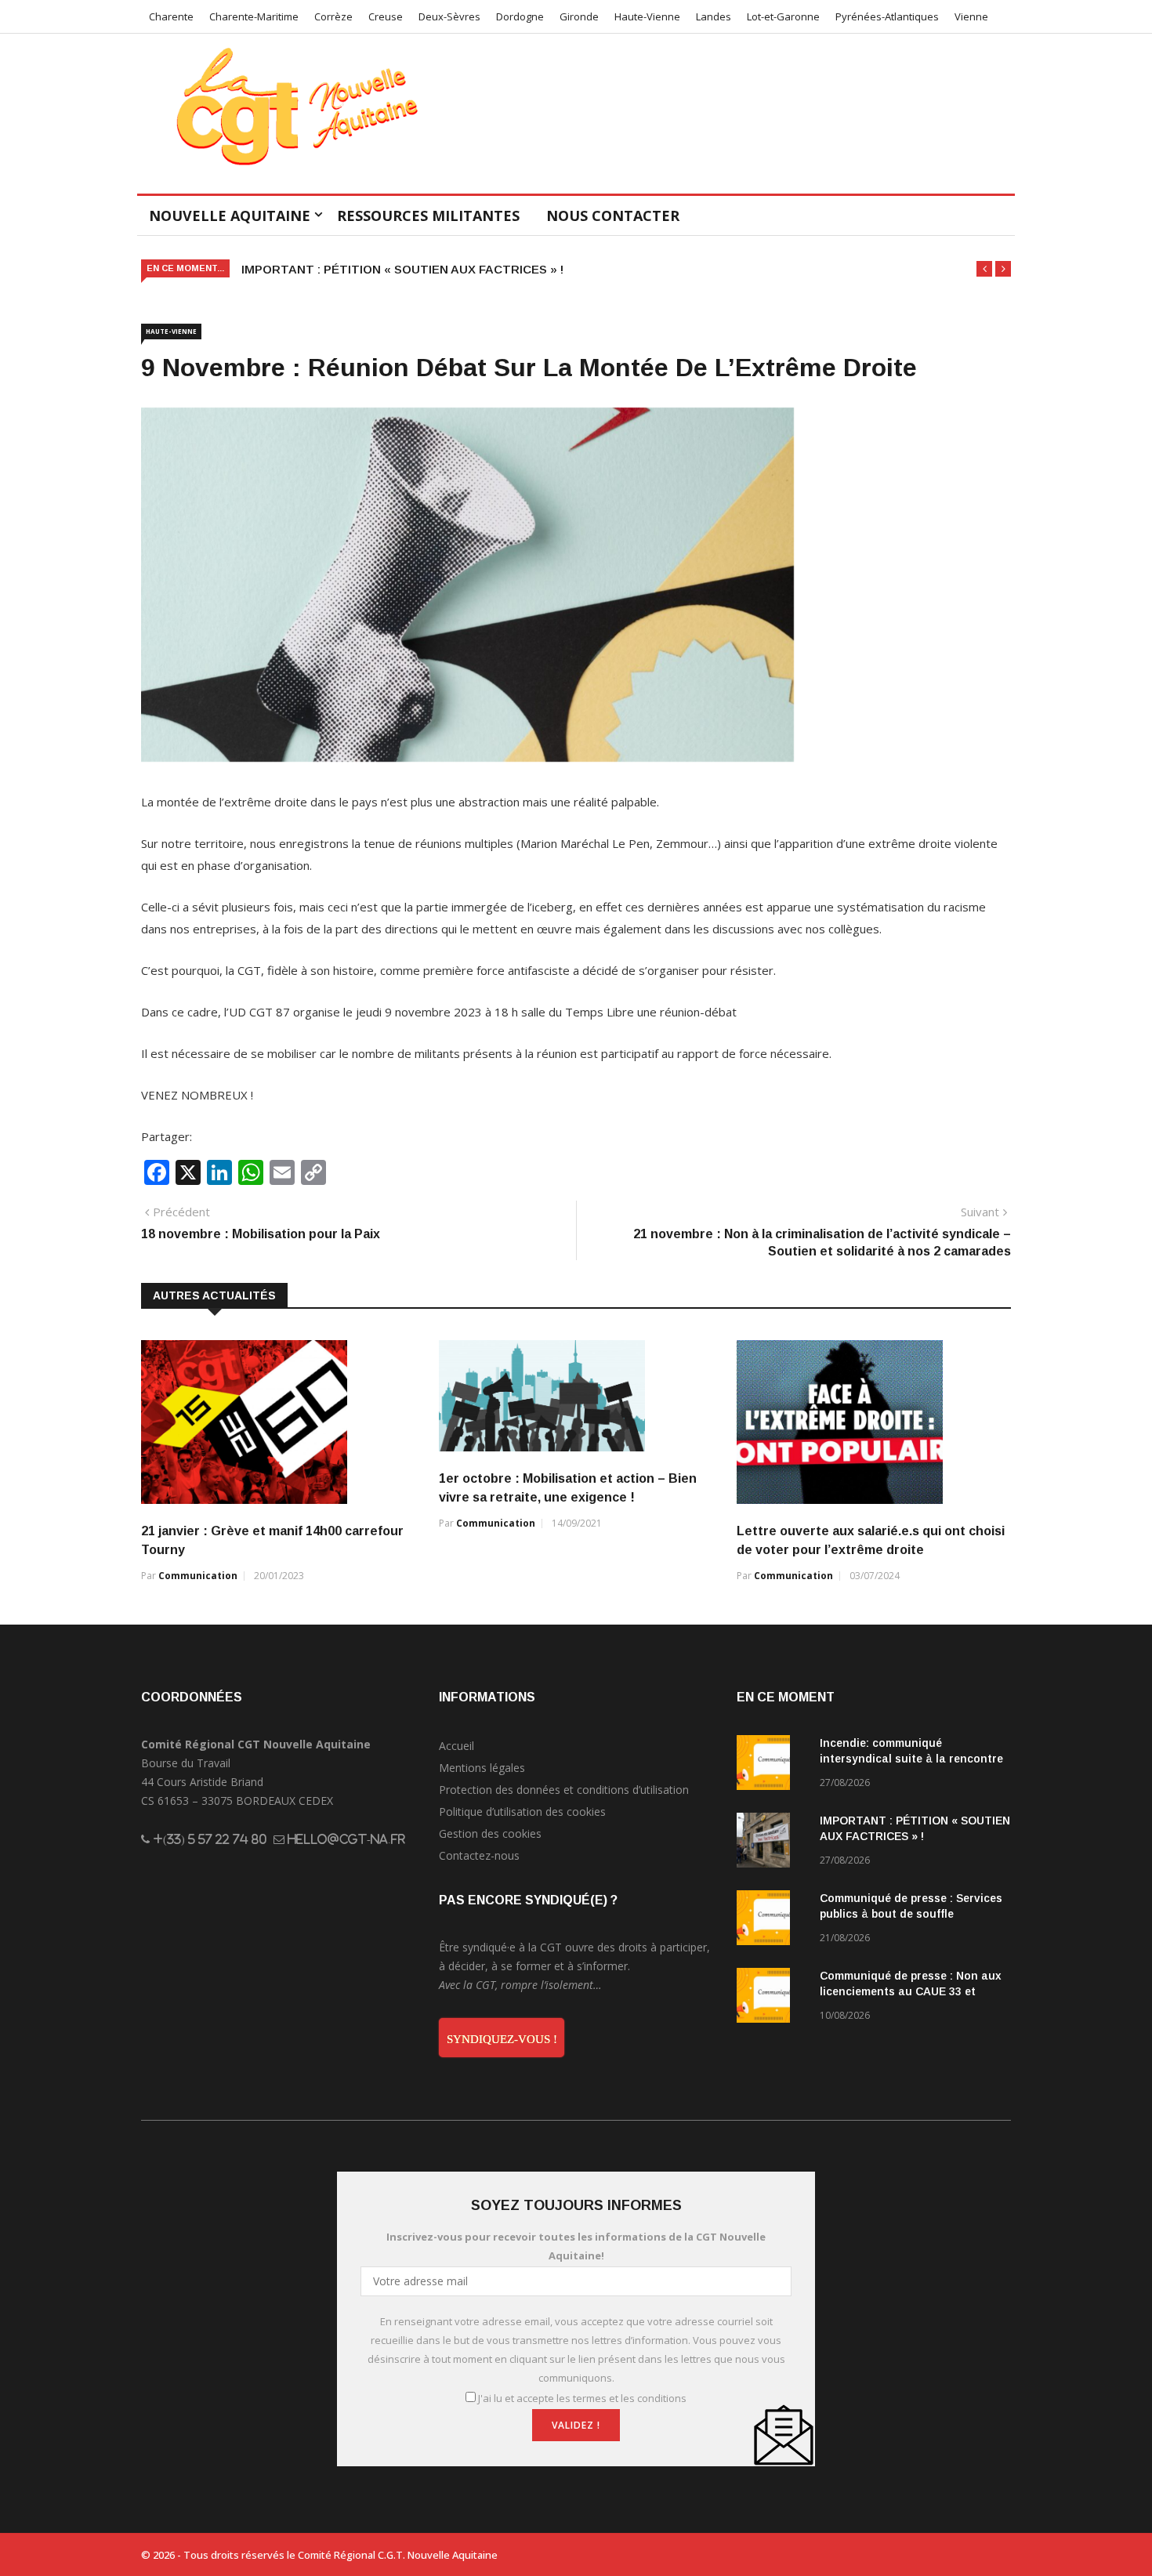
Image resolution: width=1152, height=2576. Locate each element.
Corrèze (333, 16)
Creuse (386, 16)
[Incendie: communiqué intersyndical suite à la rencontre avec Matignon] (772, 1765)
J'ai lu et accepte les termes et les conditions (582, 2398)
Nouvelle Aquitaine (230, 216)
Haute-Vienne (647, 16)
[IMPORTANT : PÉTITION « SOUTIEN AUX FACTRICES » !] (772, 1843)
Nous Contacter (613, 216)
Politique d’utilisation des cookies (522, 1812)
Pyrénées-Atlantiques (887, 16)
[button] (984, 269)
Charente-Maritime (254, 16)
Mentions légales (482, 1768)
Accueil (456, 1746)
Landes (714, 16)
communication (198, 1576)
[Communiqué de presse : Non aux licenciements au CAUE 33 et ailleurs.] (772, 1998)
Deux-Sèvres (449, 16)
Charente (171, 16)
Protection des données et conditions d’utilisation (564, 1790)
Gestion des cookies (490, 1833)
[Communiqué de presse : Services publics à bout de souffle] (772, 1920)
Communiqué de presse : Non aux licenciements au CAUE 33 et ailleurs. (911, 1991)
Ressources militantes (428, 216)
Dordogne (520, 16)
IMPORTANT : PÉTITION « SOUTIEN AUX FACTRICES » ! (402, 269)
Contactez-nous (479, 1855)
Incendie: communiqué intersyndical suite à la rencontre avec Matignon (911, 1759)
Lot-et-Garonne (783, 16)
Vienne (971, 16)
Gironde (579, 16)
